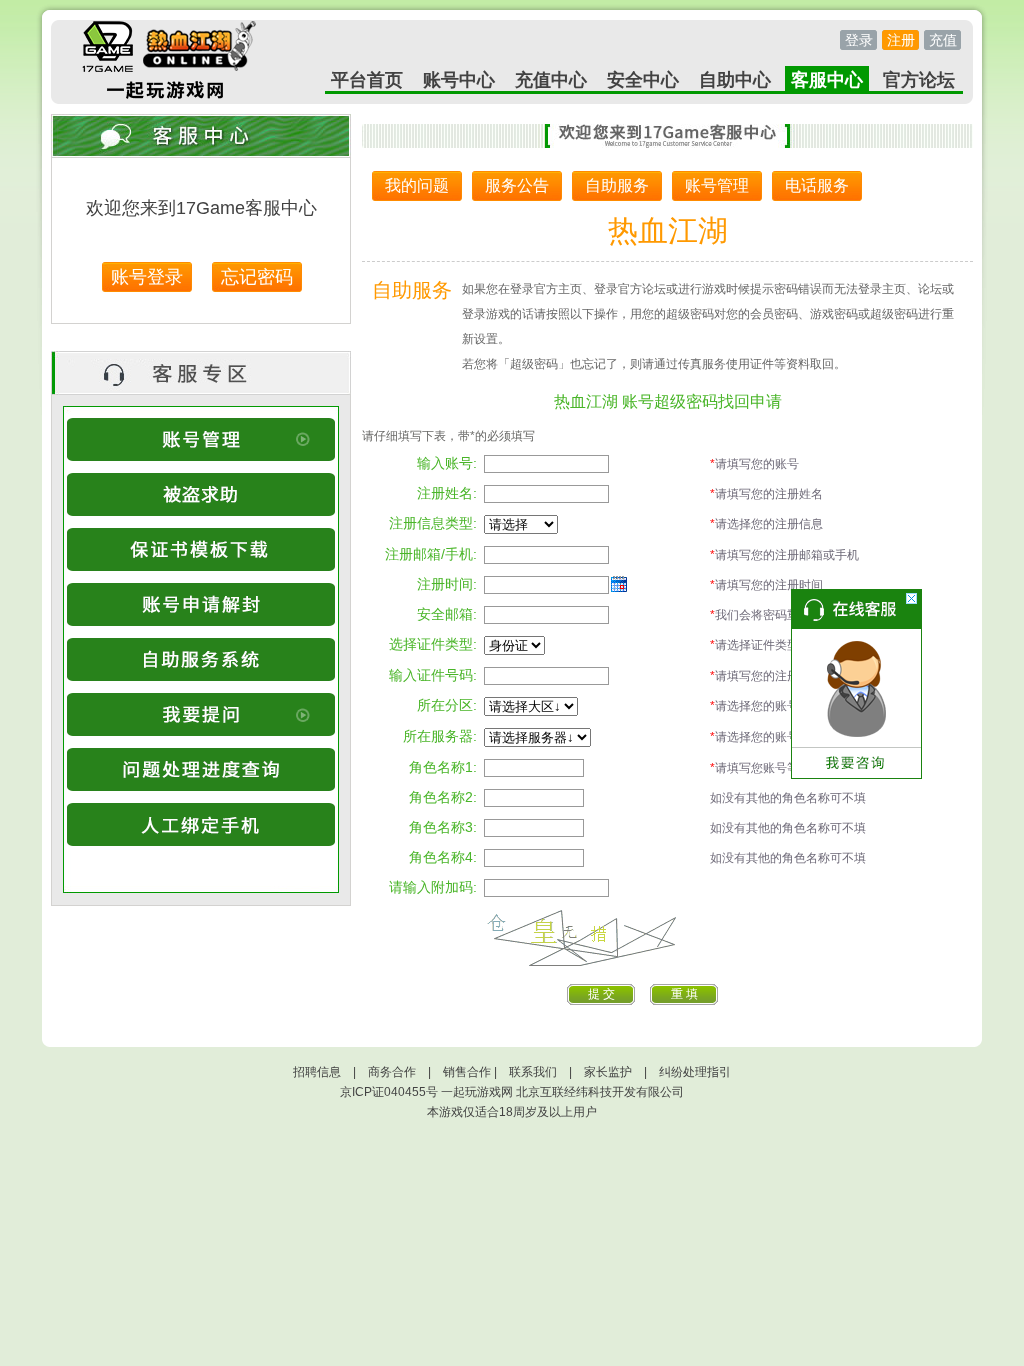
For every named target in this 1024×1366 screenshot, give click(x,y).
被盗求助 (201, 494)
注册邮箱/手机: (431, 554)
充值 (943, 40)
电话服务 (817, 185)
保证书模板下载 (201, 549)
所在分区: (447, 705)
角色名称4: (443, 857)
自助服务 (617, 185)
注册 (901, 40)
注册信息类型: (433, 523)
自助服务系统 (201, 659)
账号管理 (201, 439)
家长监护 (608, 1072)
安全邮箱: (447, 614)
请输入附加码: (433, 887)
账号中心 (459, 80)
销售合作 (467, 1072)
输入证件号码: (433, 675)
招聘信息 (317, 1072)
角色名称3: (443, 827)
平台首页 (367, 80)
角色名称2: (443, 797)
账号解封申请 (201, 604)
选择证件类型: (433, 644)
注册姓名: (447, 493)
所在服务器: (440, 736)
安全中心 (643, 80)
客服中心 (827, 80)
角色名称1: (443, 767)
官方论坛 (919, 80)
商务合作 (392, 1072)
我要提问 (201, 714)
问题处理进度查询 (201, 769)
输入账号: (447, 463)
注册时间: (447, 584)
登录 (859, 40)
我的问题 (417, 185)
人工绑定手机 (201, 824)
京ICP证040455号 (389, 1092)
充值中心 (551, 80)
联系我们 (533, 1072)
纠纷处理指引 (695, 1072)
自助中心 (735, 80)
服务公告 (517, 185)
